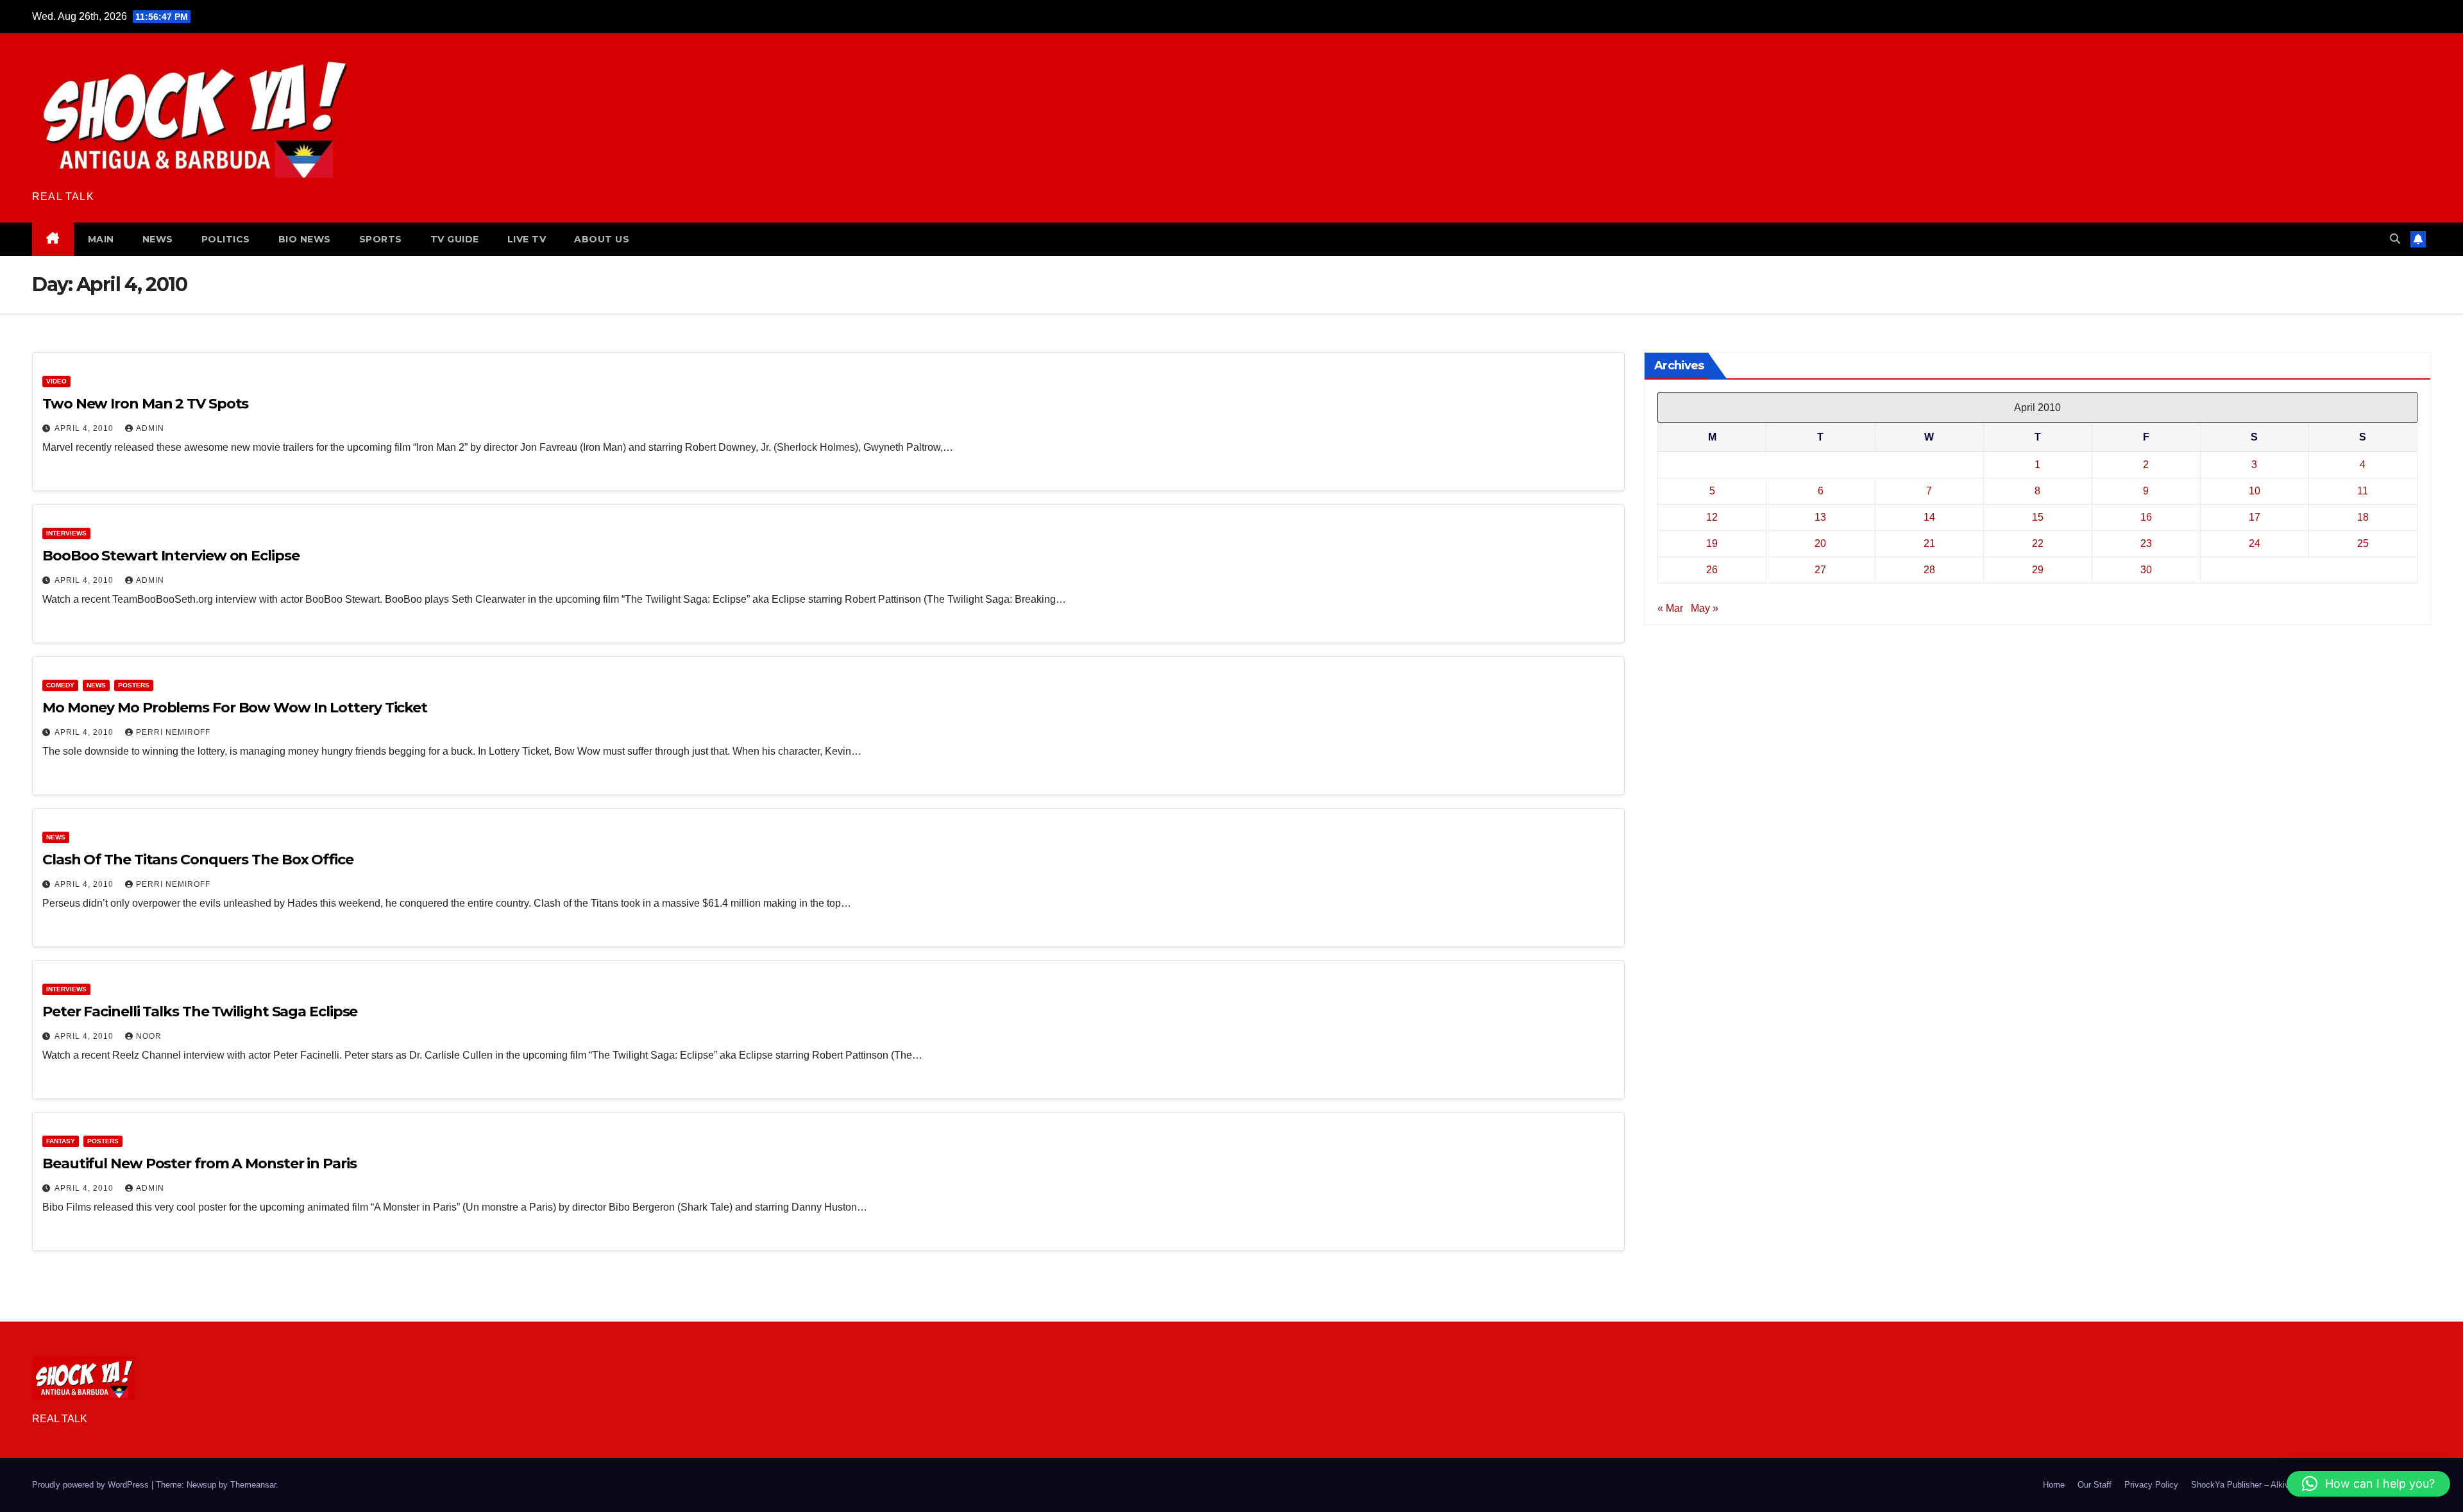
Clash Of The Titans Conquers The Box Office (198, 860)
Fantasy (61, 1141)
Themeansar (253, 1485)
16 (2146, 517)
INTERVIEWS (66, 533)
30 (2146, 570)
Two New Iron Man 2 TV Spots (145, 404)
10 (2255, 491)
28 (1929, 570)
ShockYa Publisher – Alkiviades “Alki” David (2273, 1485)
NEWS (158, 239)
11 (2363, 491)
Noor (149, 1036)
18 (2363, 517)
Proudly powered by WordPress (92, 1485)
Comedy (60, 685)
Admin (150, 428)
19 (1712, 543)
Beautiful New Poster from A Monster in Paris (199, 1163)
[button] (2395, 239)
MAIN (101, 239)
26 (1712, 570)
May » (1705, 608)
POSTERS (134, 685)
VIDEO (56, 381)
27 (1820, 570)
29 (2038, 570)
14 (1929, 517)
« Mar (1670, 608)
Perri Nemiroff (173, 732)
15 (2038, 517)
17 (2255, 517)
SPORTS (381, 239)
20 (1820, 543)
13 (1820, 517)
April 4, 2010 (85, 428)
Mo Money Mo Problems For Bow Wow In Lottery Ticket (235, 708)
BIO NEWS (305, 239)
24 (2255, 543)
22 (2038, 543)
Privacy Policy (2151, 1485)
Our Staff (2095, 1485)
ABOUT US (602, 239)
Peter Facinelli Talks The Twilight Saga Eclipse (200, 1012)
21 (1929, 543)
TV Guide (455, 239)
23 (2146, 543)
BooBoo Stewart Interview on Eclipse (171, 556)
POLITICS (226, 239)
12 (1712, 517)
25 (2363, 543)
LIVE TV (527, 239)
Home (2054, 1485)
